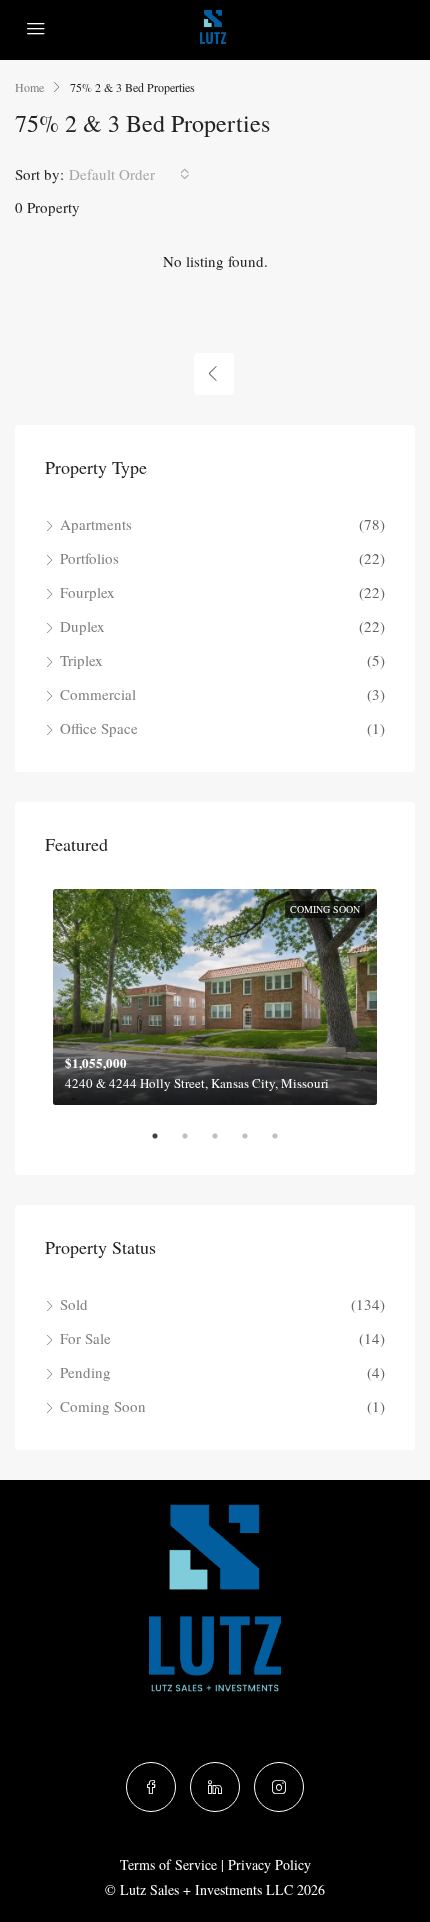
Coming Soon (103, 1406)
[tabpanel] (215, 993)
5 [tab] (285, 1144)
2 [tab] (195, 1144)
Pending (85, 1372)
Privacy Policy (269, 1864)
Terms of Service (168, 1864)
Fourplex (87, 592)
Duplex (82, 626)
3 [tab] (225, 1144)
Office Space (99, 728)
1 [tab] (165, 1144)
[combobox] (129, 174)
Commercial (98, 694)
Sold (74, 1304)
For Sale (85, 1338)
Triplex (81, 660)
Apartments (96, 524)
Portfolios (89, 558)
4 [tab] (255, 1144)
